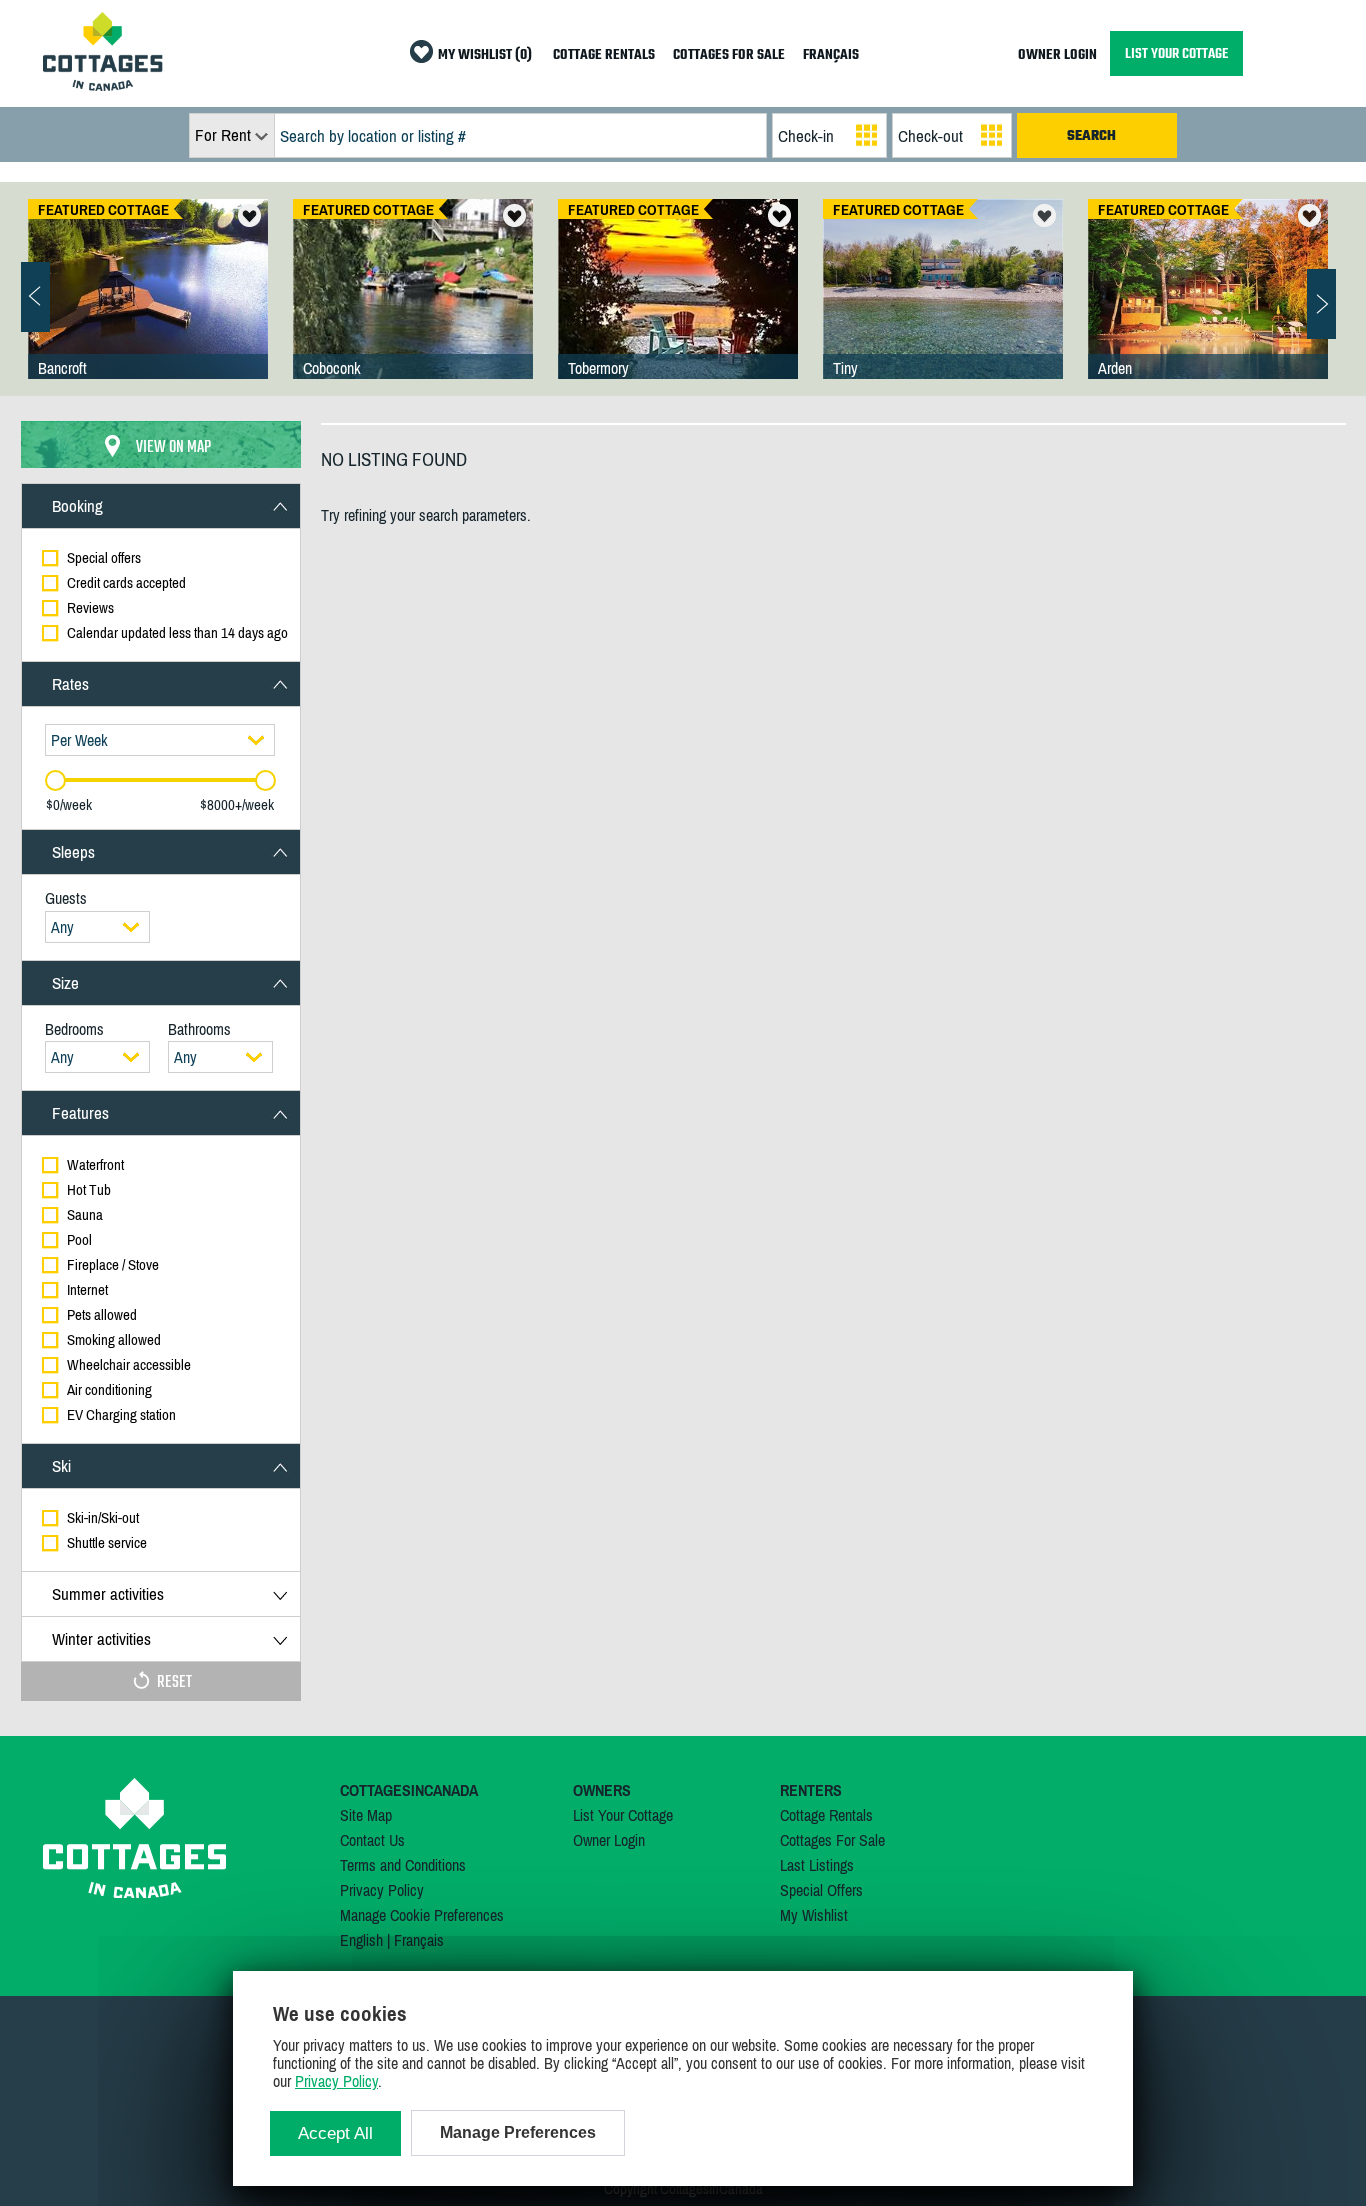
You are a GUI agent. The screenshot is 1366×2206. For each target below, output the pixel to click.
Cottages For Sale (832, 1840)
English (361, 1940)
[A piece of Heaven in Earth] (943, 309)
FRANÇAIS (831, 55)
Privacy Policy (382, 1890)
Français (419, 1940)
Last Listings (817, 1865)
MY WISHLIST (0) (485, 55)
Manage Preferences (518, 2132)
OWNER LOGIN (1057, 55)
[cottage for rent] (103, 85)
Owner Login (609, 1840)
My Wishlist (814, 1915)
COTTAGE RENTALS (604, 55)
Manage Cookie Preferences (422, 1915)
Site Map (366, 1815)
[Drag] (55, 780)
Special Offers (821, 1890)
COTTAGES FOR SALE (729, 55)
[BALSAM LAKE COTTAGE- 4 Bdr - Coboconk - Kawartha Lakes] (413, 309)
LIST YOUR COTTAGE (1176, 53)
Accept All (335, 2133)
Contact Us (372, 1840)
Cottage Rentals (826, 1815)
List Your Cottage (623, 1815)
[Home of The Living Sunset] (678, 309)
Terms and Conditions (403, 1865)
